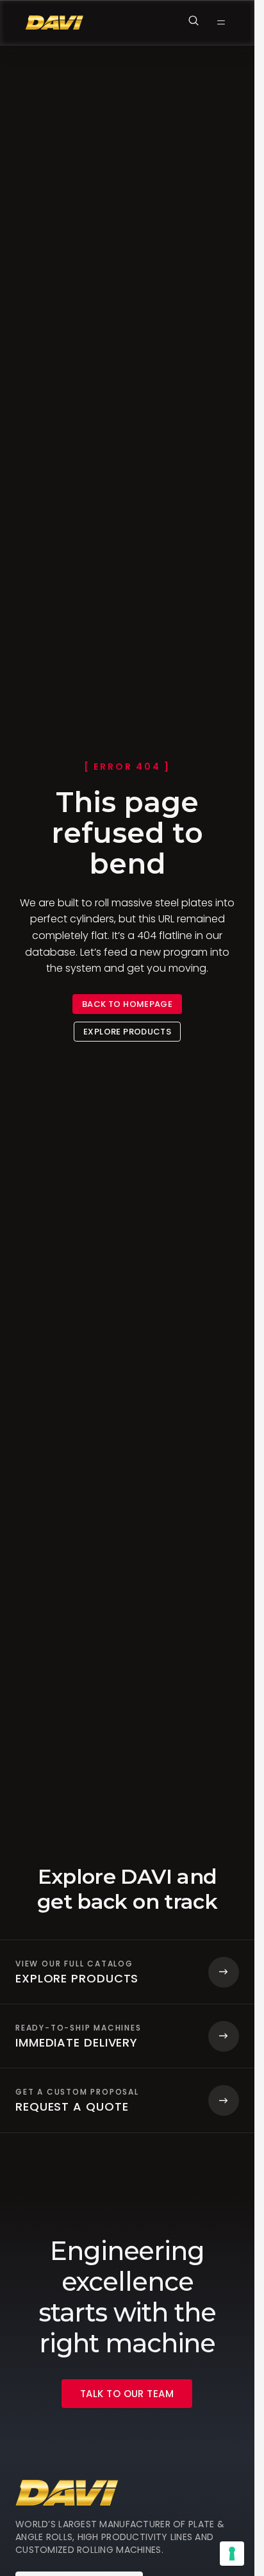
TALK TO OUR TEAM (127, 2394)
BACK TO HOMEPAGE (127, 1004)
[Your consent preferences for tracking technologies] (232, 2554)
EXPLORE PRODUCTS (127, 1032)
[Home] (54, 23)
